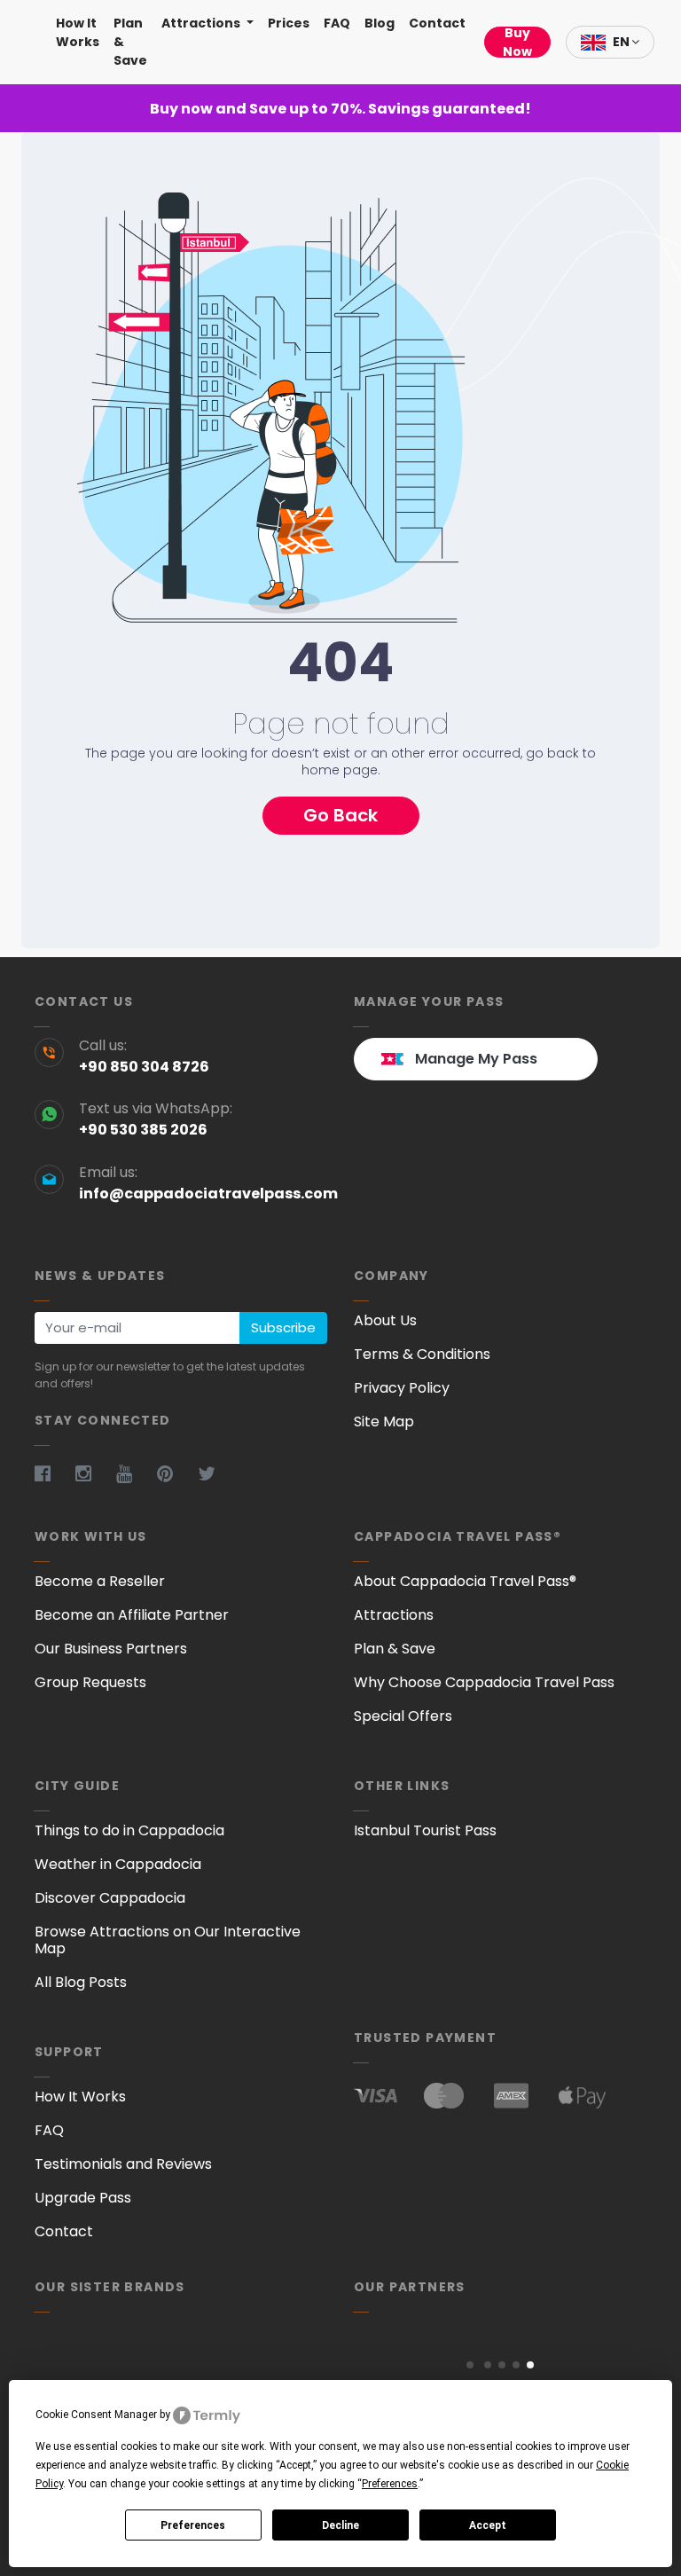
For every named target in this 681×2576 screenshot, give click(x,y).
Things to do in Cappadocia (129, 1830)
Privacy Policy (402, 1388)
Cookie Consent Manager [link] (96, 2415)
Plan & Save (130, 42)
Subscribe (283, 1327)
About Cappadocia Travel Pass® (465, 1581)
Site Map (384, 1422)
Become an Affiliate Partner (132, 1615)
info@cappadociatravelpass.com (203, 1194)
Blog (380, 23)
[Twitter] (217, 1474)
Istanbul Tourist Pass (425, 1830)
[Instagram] (94, 1474)
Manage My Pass (476, 1059)
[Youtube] (135, 1474)
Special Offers (403, 1716)
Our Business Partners (111, 1649)
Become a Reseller (100, 1581)
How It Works (78, 32)
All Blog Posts (81, 1982)
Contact (437, 23)
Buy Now (517, 42)
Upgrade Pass (83, 2198)
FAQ (337, 23)
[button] (470, 2365)
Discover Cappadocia (110, 1898)
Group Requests (90, 1682)
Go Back (340, 815)
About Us (385, 1320)
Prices (289, 23)
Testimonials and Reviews (123, 2164)
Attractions (202, 23)
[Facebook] (53, 1474)
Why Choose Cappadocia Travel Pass (484, 1682)
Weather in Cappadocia (118, 1864)
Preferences (193, 2525)
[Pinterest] (176, 1474)
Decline (340, 2525)
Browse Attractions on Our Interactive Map (168, 1940)
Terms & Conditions (422, 1354)
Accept (488, 2525)
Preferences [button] (390, 2484)
